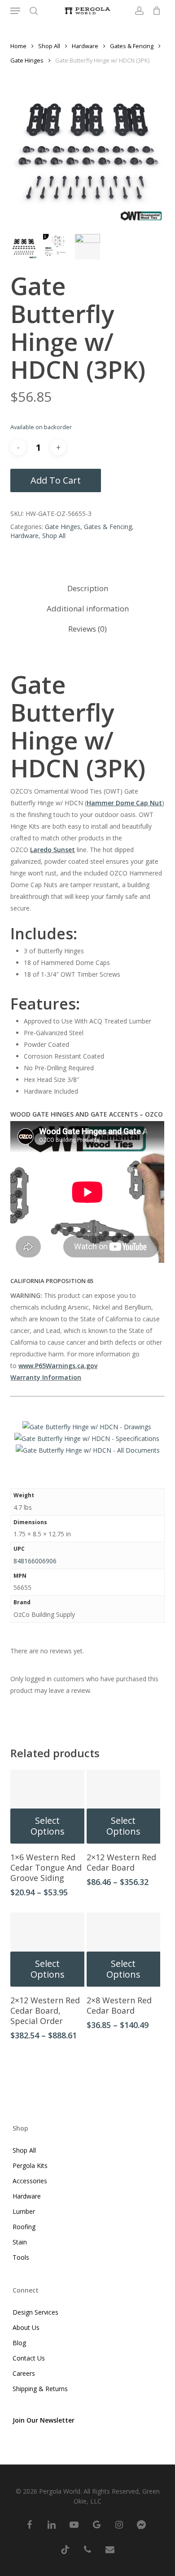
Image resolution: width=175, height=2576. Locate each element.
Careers (24, 2373)
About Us (26, 2327)
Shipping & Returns (40, 2389)
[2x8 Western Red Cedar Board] (124, 1950)
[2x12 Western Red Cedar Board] (124, 1807)
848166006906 (35, 1561)
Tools (21, 2257)
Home (18, 46)
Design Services (35, 2312)
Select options (48, 1826)
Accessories (30, 2181)
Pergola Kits (30, 2165)
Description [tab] (88, 588)
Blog (19, 2343)
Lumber (24, 2211)
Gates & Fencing (132, 46)
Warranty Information (46, 1377)
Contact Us (29, 2358)
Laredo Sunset (52, 850)
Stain (20, 2242)
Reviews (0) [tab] (87, 629)
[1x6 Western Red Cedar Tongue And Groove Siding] (47, 1807)
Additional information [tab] (88, 608)
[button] (15, 11)
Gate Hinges (27, 60)
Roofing (24, 2227)
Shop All (49, 46)
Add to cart (56, 480)
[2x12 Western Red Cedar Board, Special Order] (47, 1950)
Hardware (85, 46)
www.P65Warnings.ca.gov (58, 1366)
